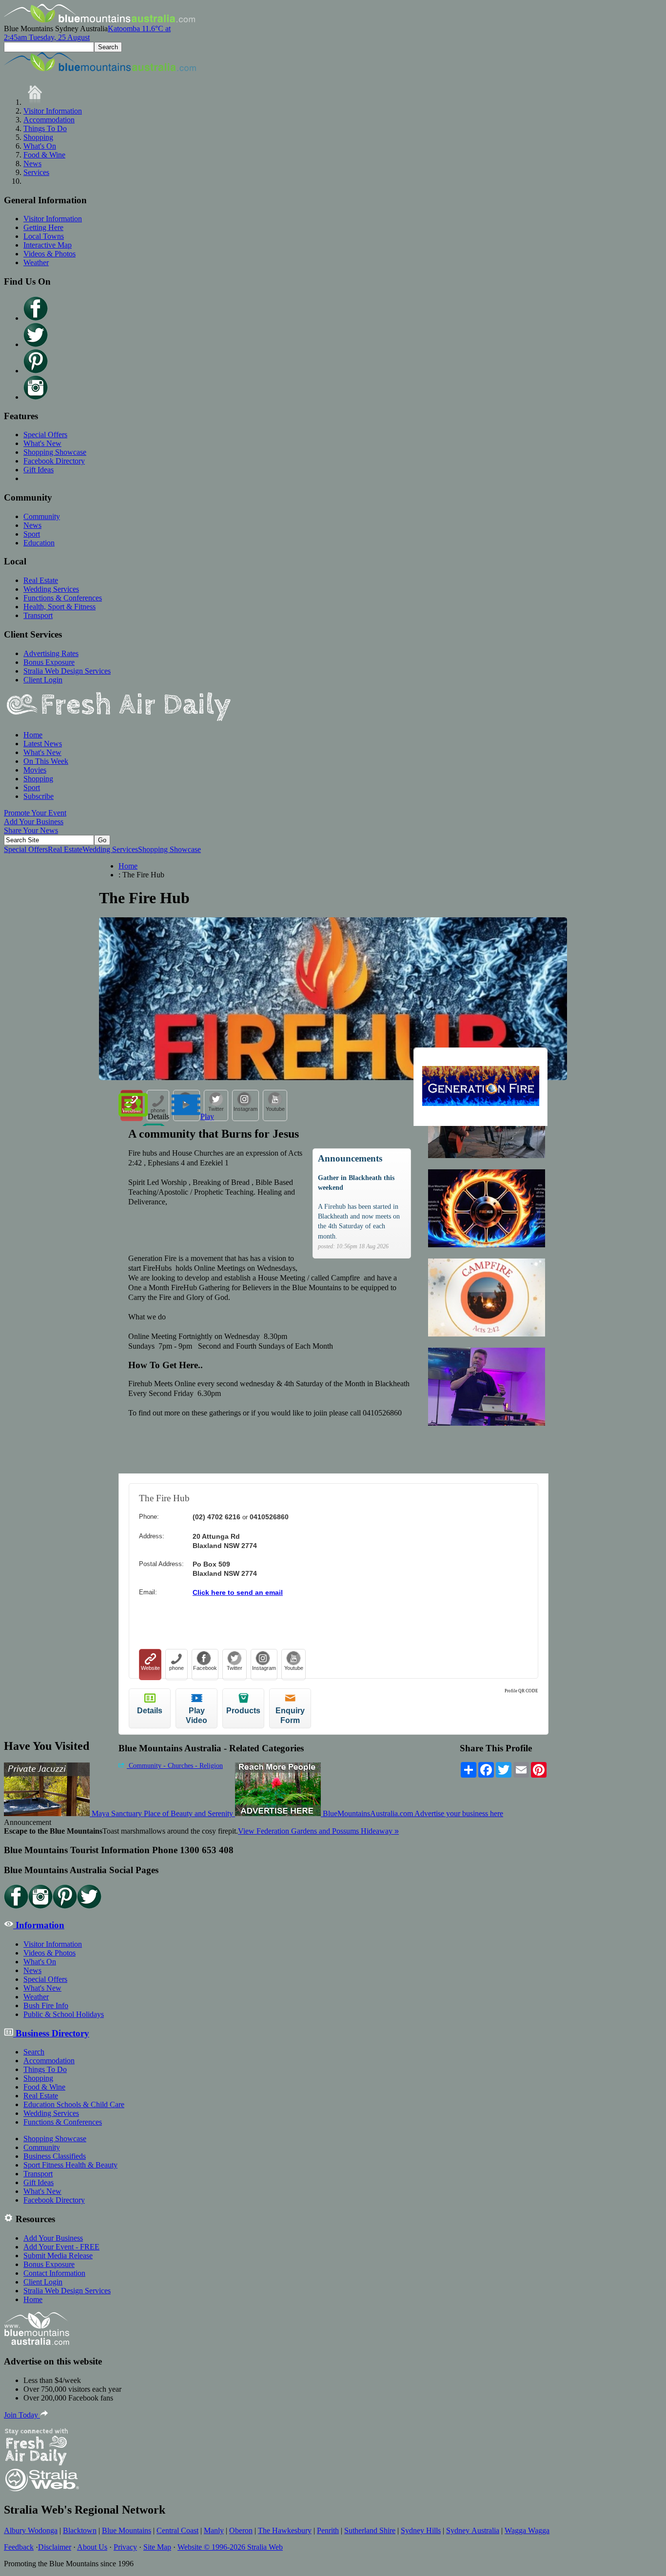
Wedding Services (51, 589)
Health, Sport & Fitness (59, 607)
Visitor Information (53, 111)
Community (42, 516)
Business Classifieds (55, 2156)
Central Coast (177, 2530)
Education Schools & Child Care (74, 2104)
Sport (32, 534)
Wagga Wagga (527, 2530)
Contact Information (54, 2273)
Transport (38, 615)
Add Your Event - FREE (61, 2247)
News (32, 164)
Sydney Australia (473, 2530)
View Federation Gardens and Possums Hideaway (318, 1831)
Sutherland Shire (370, 2530)
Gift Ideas (39, 470)
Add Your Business (34, 822)
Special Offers (45, 435)
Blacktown (80, 2530)
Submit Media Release (58, 2256)
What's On (40, 146)
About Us (92, 2547)
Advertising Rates (51, 653)
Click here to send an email (238, 1592)
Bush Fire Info (46, 2005)
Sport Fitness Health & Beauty (70, 2165)
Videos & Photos (49, 254)
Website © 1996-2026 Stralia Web (230, 2547)
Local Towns (44, 236)
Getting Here (43, 227)
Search (34, 2052)
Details (158, 1116)
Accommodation (49, 120)
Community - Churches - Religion (175, 1766)
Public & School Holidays (64, 2014)
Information (39, 1925)
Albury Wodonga (31, 2530)
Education (39, 543)
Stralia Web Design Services (67, 671)
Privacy (125, 2547)
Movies (35, 770)
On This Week (46, 761)
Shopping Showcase (55, 452)
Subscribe (39, 796)
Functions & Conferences (63, 598)
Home (33, 735)
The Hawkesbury (285, 2530)
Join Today (22, 2415)
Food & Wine (44, 155)
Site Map (157, 2547)
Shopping (38, 137)
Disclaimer (55, 2547)
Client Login (43, 680)
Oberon (241, 2530)
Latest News (43, 744)
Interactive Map (48, 245)
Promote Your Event (35, 813)
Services (36, 172)
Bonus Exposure (49, 662)
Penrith (328, 2530)
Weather (36, 262)
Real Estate (41, 580)
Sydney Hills (421, 2530)
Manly (214, 2530)
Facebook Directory (54, 461)
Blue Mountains (127, 2530)
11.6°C (87, 33)
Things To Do (45, 128)
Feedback (19, 2547)
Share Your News (31, 830)
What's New (42, 443)
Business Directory (51, 2033)
